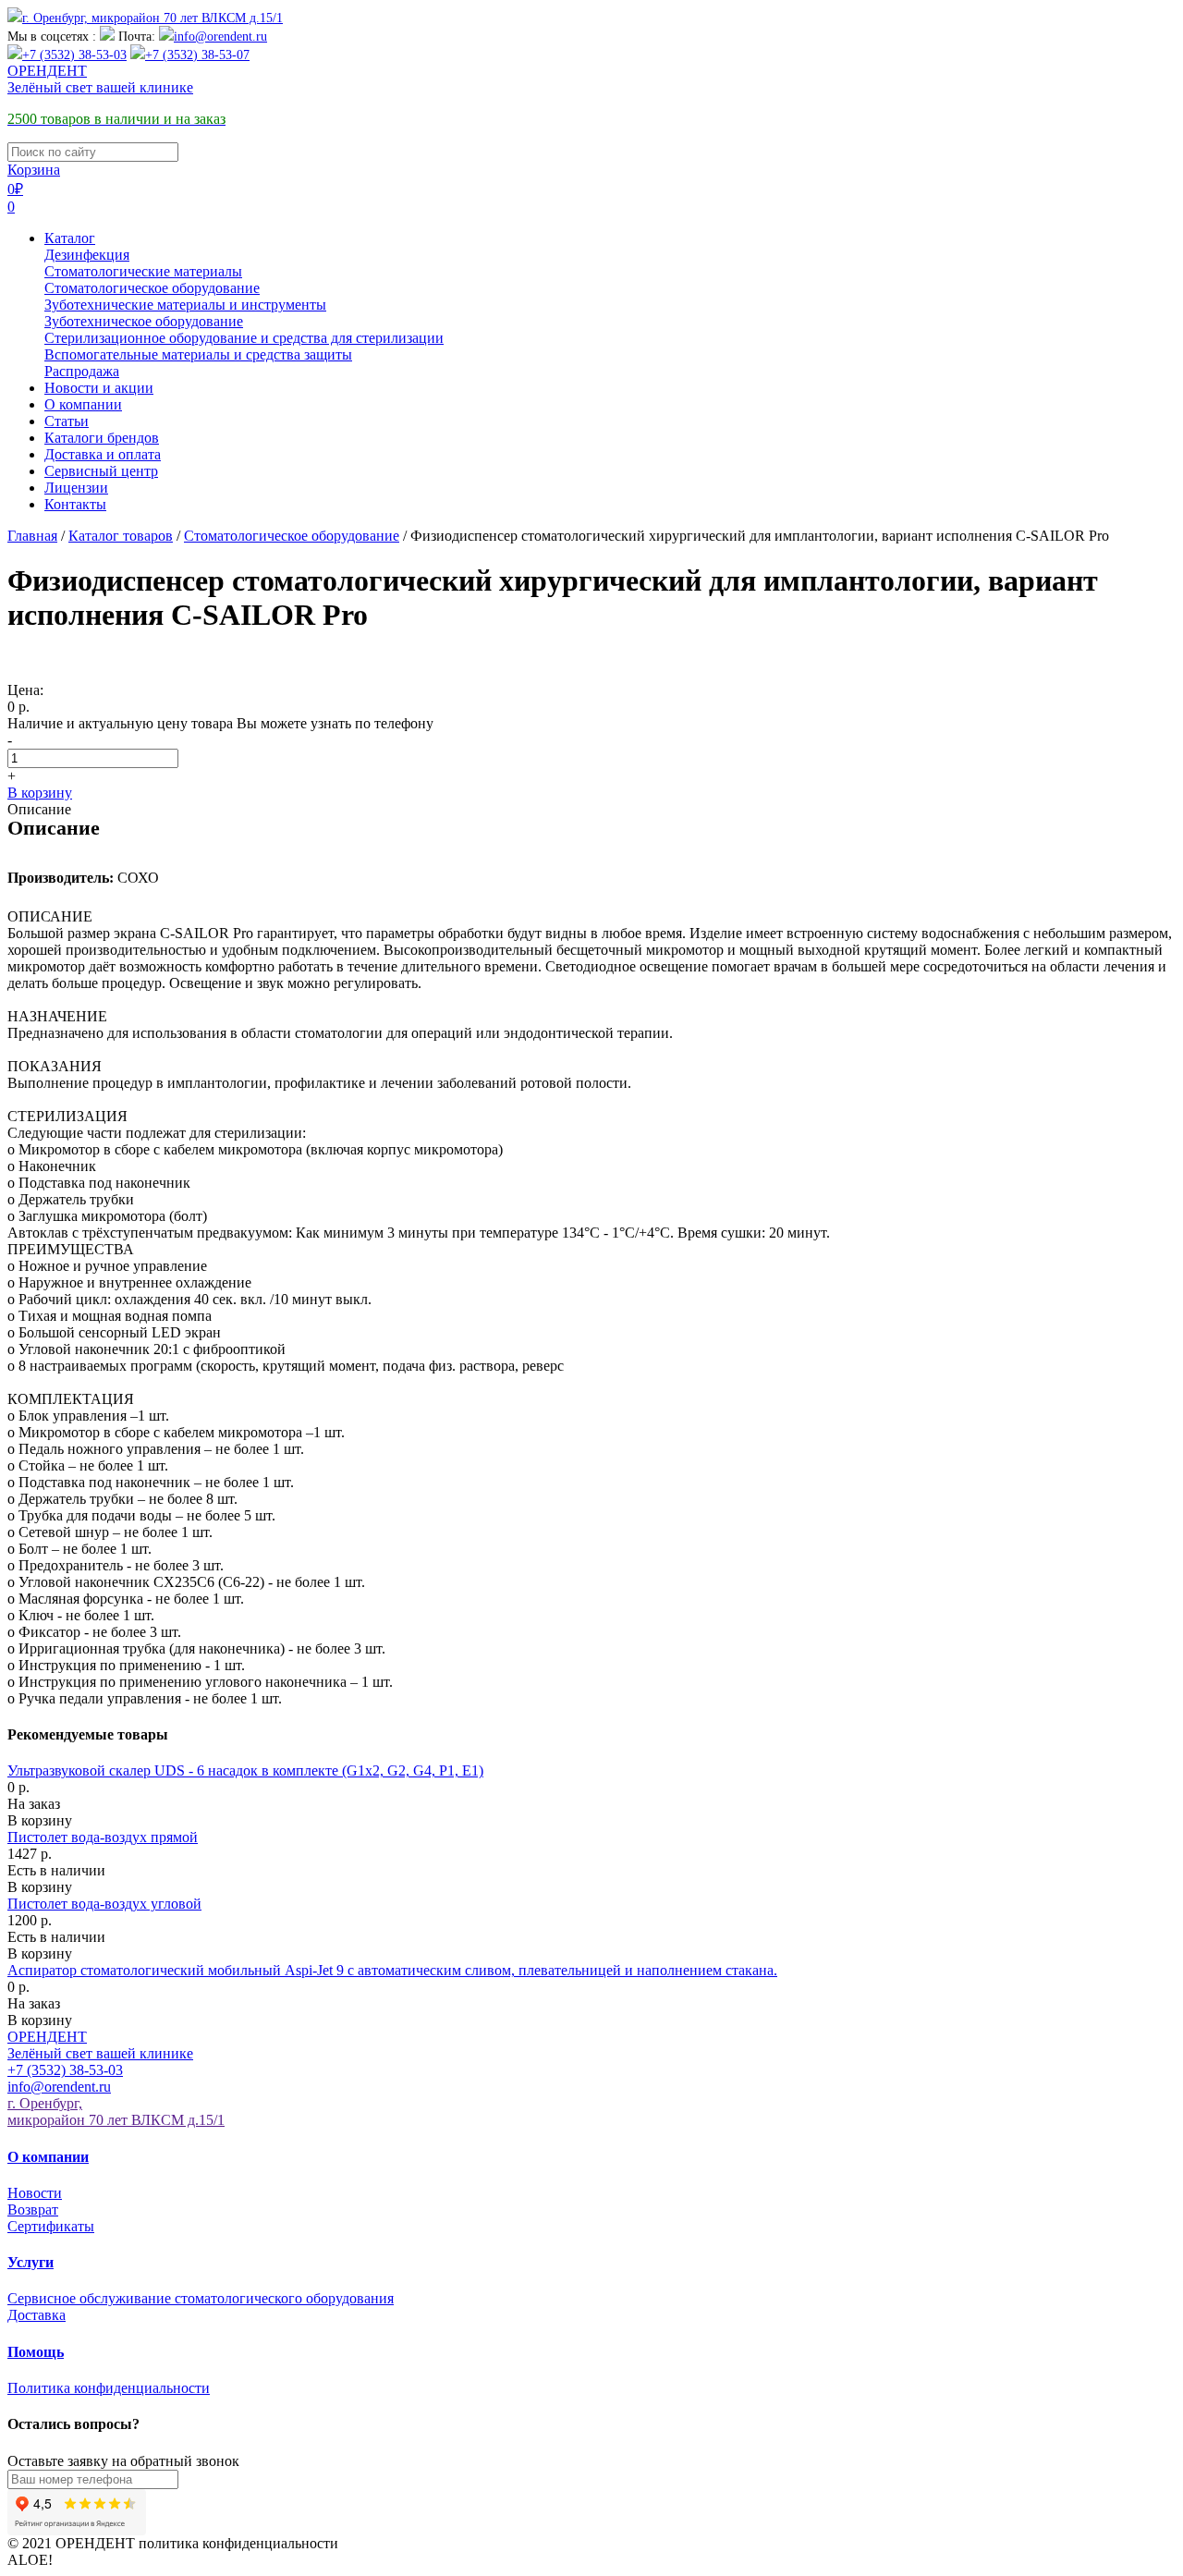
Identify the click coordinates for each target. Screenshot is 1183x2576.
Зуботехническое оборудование (144, 321)
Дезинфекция (87, 255)
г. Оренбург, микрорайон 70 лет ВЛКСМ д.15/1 (152, 18)
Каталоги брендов (102, 438)
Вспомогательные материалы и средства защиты (198, 354)
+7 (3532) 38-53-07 (197, 55)
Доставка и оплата (103, 454)
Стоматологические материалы (143, 271)
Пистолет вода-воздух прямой (103, 1837)
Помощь (36, 2352)
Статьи (67, 421)
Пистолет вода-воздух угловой (104, 1904)
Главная (32, 536)
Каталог (70, 238)
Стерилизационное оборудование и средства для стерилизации (244, 338)
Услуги (30, 2262)
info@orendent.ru (220, 37)
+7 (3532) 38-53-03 (74, 55)
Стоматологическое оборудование (152, 288)
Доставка (37, 2315)
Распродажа (82, 371)
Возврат (33, 2210)
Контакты (75, 504)
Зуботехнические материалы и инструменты (185, 305)
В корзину (40, 793)
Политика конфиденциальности (109, 2388)
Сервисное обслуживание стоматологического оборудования (201, 2298)
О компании (83, 404)
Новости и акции (99, 388)
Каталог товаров (121, 536)
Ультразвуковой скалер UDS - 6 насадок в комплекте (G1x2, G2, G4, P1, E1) (245, 1770)
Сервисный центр (101, 471)
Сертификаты (51, 2226)
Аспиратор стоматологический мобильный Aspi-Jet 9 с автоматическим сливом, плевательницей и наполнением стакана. (392, 1970)
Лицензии (76, 488)
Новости (35, 2193)
